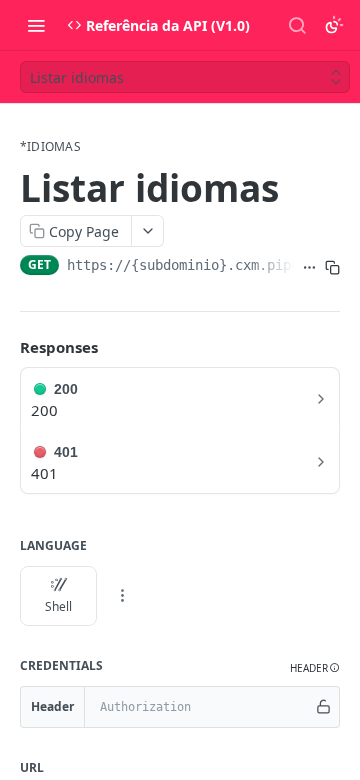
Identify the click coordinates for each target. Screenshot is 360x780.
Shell (58, 606)
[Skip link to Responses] (6, 347)
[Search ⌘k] (297, 25)
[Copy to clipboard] (332, 267)
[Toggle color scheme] (334, 25)
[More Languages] (122, 596)
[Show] (324, 707)
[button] (315, 668)
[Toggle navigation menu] (36, 25)
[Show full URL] (309, 267)
